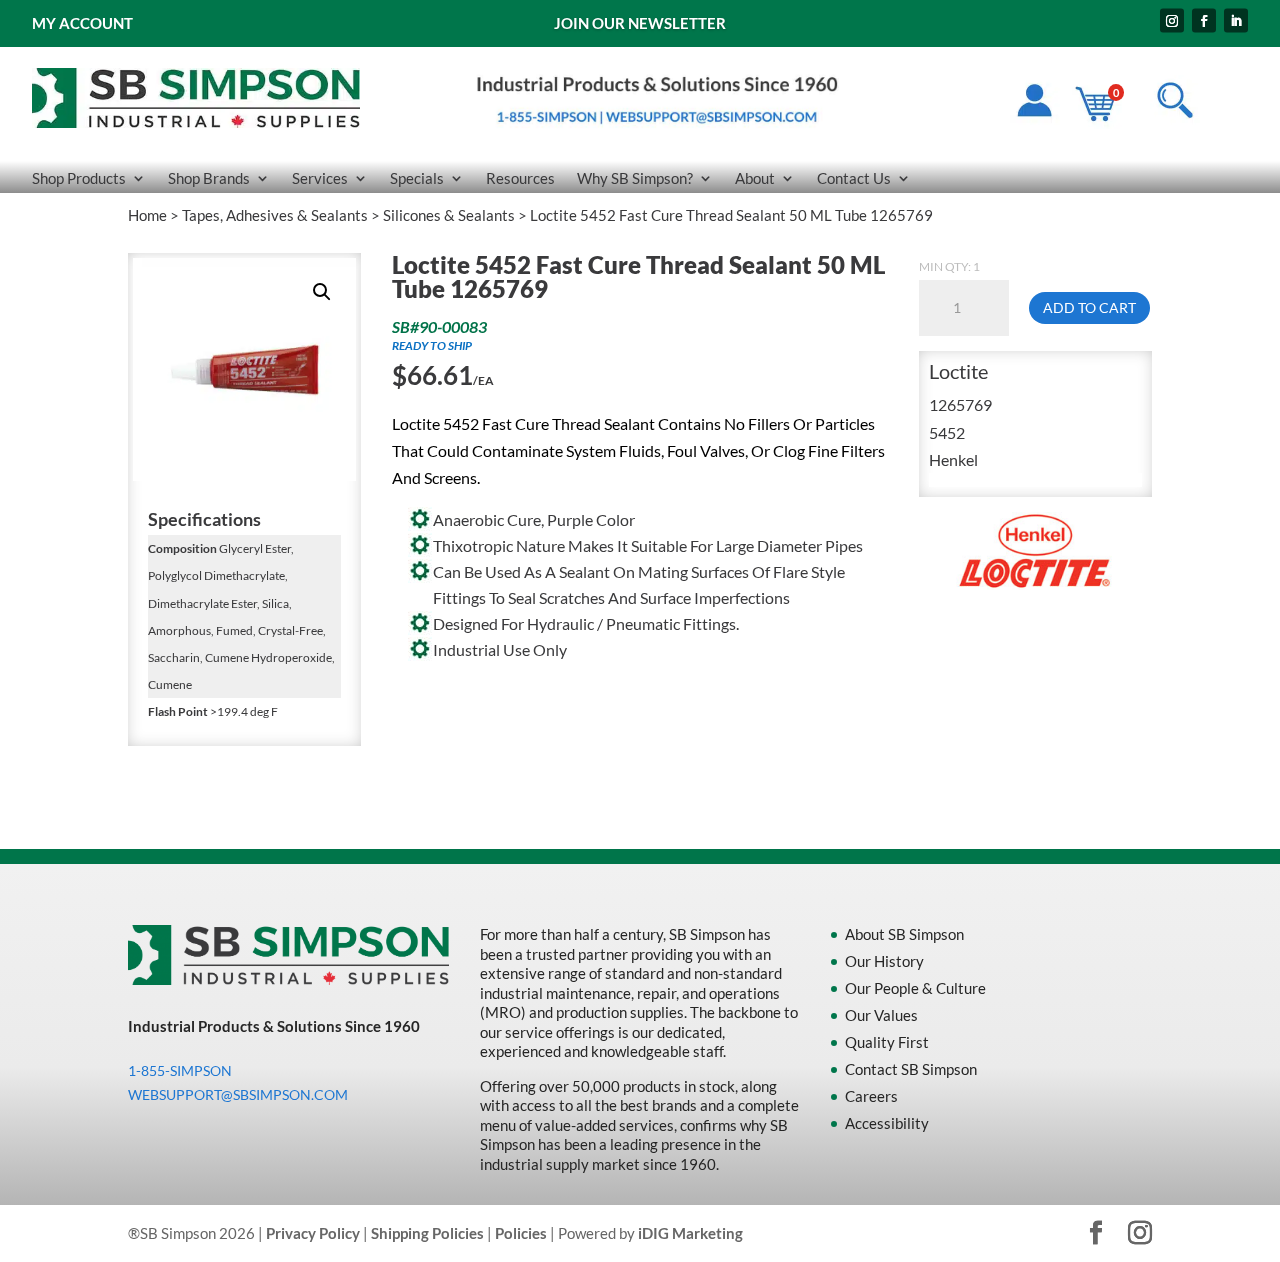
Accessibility (887, 1123)
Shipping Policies (427, 1233)
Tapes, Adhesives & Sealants (275, 215)
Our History (884, 961)
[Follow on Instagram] (1172, 21)
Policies (521, 1233)
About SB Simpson (904, 934)
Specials (417, 179)
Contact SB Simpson (911, 1069)
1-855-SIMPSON (180, 1070)
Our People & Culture (915, 988)
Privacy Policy (313, 1233)
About (755, 179)
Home (147, 215)
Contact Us (854, 179)
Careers (871, 1096)
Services (320, 179)
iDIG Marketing (690, 1233)
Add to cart (1089, 307)
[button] (322, 292)
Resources (520, 179)
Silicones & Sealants (449, 215)
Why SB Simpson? (635, 179)
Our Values (881, 1015)
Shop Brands (209, 179)
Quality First (887, 1042)
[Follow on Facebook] (1204, 21)
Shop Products (79, 179)
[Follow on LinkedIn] (1236, 21)
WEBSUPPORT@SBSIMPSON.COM (238, 1094)
